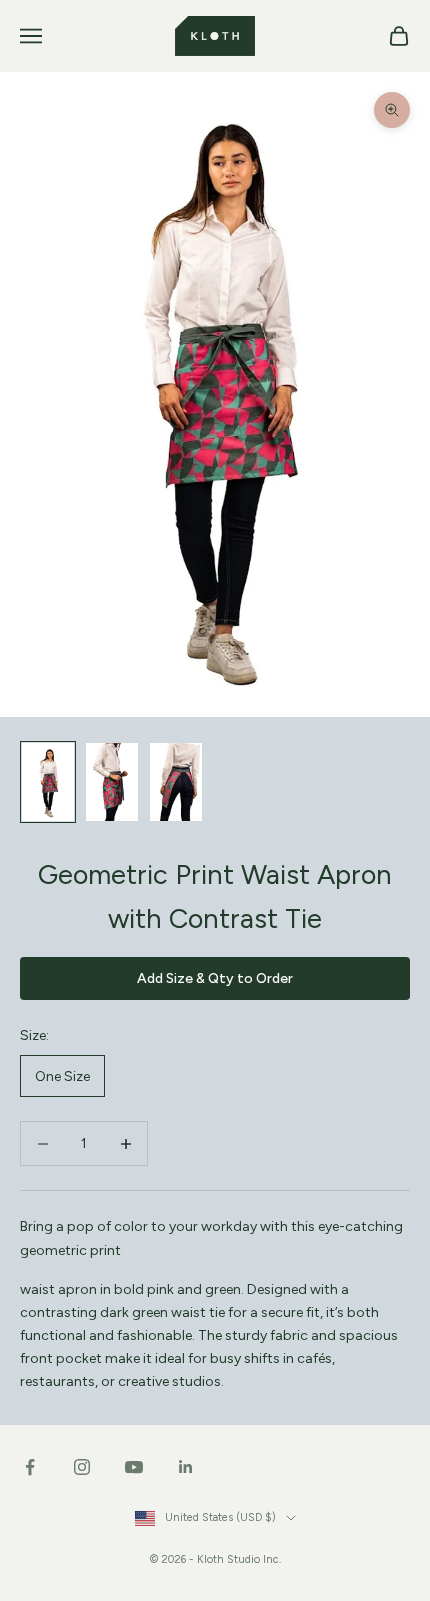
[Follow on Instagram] (82, 1467)
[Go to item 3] (176, 782)
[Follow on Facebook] (30, 1467)
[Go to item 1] (48, 782)
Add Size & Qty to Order (215, 978)
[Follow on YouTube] (134, 1467)
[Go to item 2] (112, 782)
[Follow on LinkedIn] (186, 1467)
